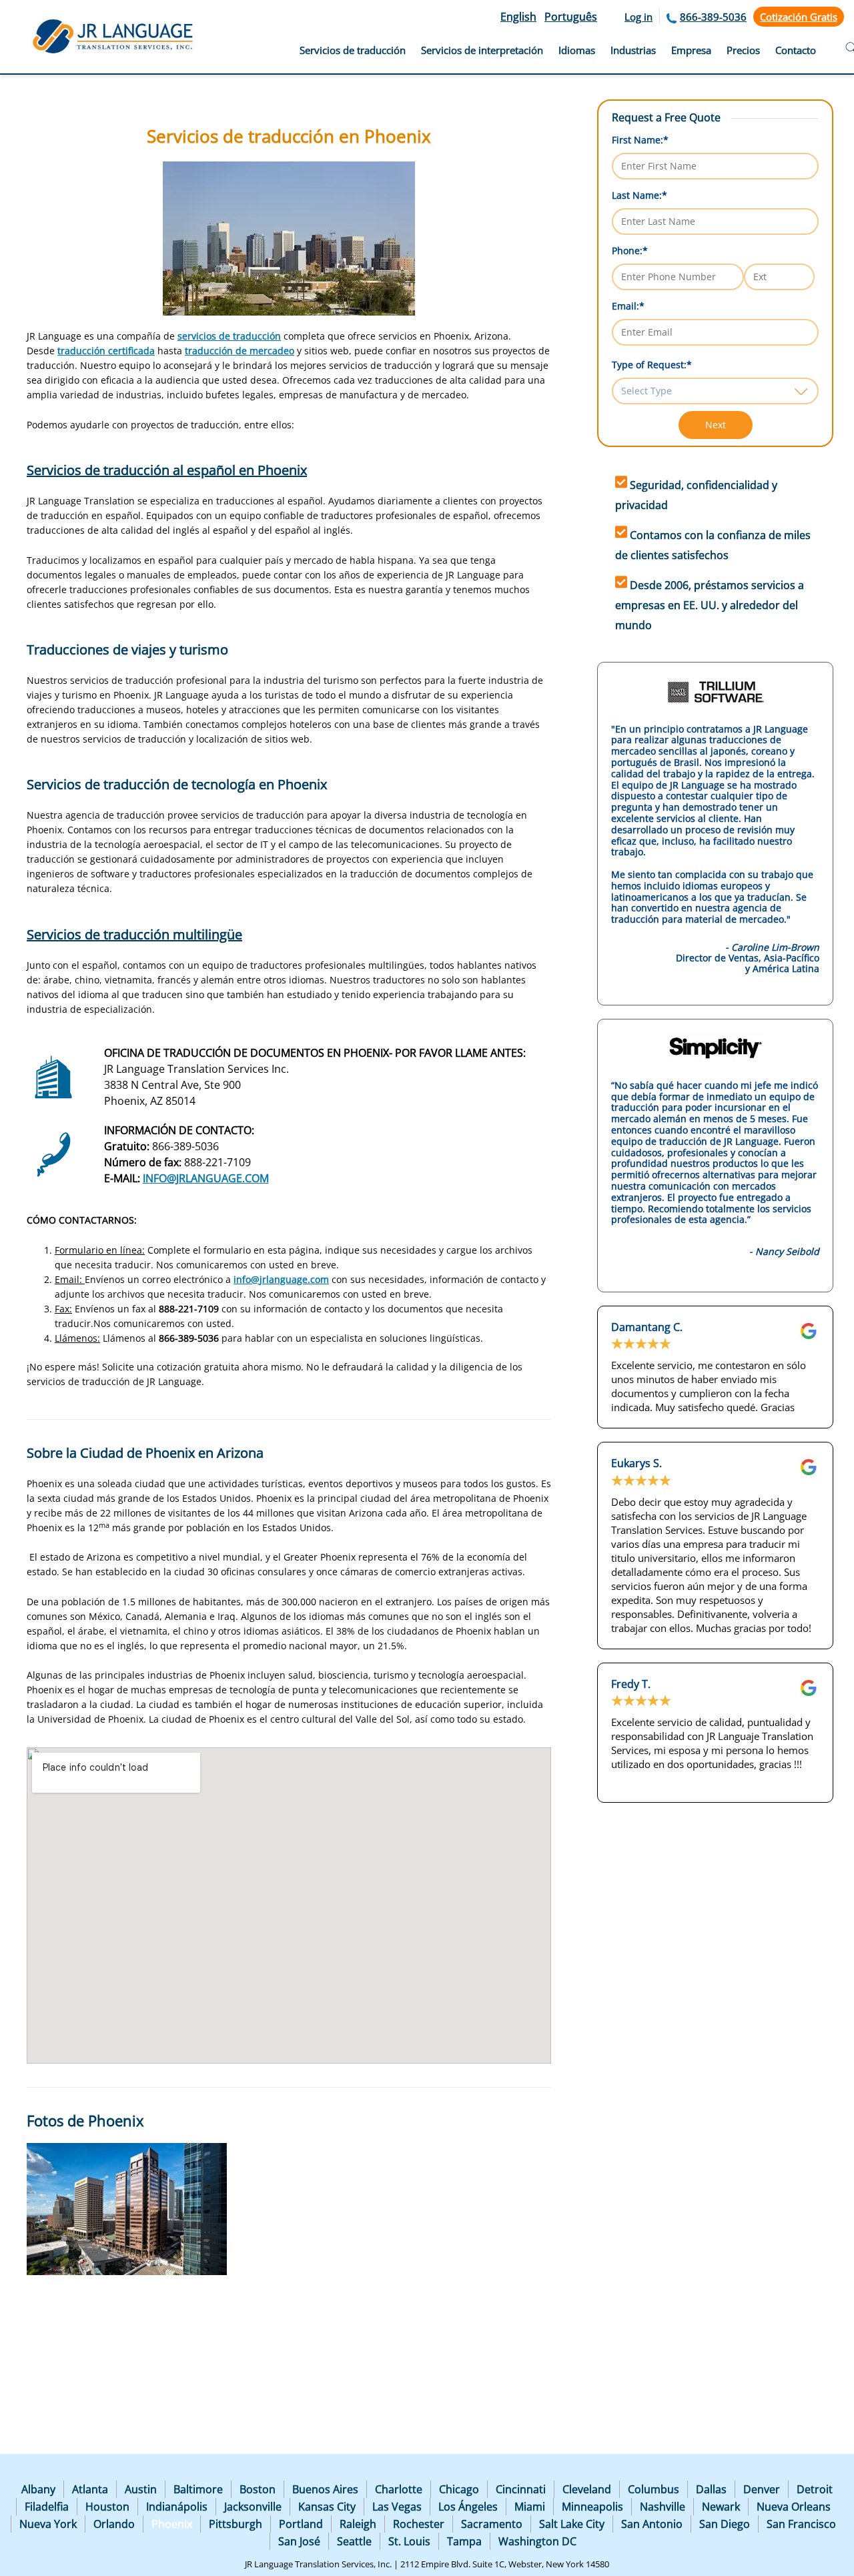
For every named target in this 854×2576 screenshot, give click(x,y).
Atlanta (90, 2489)
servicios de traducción (229, 336)
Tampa (464, 2541)
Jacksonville (253, 2507)
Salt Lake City (572, 2524)
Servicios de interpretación (482, 50)
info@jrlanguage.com (281, 1279)
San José (299, 2541)
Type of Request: (652, 365)
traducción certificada (106, 351)
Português (571, 17)
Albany (38, 2489)
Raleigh (358, 2524)
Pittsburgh (236, 2524)
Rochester (419, 2524)
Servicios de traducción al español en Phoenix (167, 470)
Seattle (354, 2541)
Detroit (815, 2489)
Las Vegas (397, 2507)
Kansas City (327, 2507)
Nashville (663, 2507)
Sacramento (492, 2524)
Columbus (654, 2489)
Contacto (796, 50)
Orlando (114, 2524)
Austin (141, 2489)
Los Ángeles (468, 2507)
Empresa (691, 50)
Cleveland (587, 2489)
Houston (107, 2507)
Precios (743, 50)
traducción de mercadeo (240, 351)
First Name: (640, 140)
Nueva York (48, 2524)
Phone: (630, 251)
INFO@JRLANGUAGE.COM (206, 1178)
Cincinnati (521, 2489)
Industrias (633, 50)
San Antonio (652, 2524)
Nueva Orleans (794, 2507)
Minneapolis (592, 2507)
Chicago (459, 2489)
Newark (721, 2507)
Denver (762, 2489)
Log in (638, 17)
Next (716, 425)
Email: (628, 306)
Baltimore (198, 2489)
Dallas (711, 2489)
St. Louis (409, 2541)
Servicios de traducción (353, 50)
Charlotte (399, 2489)
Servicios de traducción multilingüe (134, 934)
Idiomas (577, 50)
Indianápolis (177, 2507)
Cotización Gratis (799, 17)
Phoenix (172, 2524)
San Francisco (801, 2524)
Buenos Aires (325, 2489)
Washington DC (537, 2541)
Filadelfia (47, 2507)
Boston (258, 2489)
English (518, 17)
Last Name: (639, 195)
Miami (530, 2507)
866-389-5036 (713, 17)
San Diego (725, 2524)
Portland (301, 2524)
